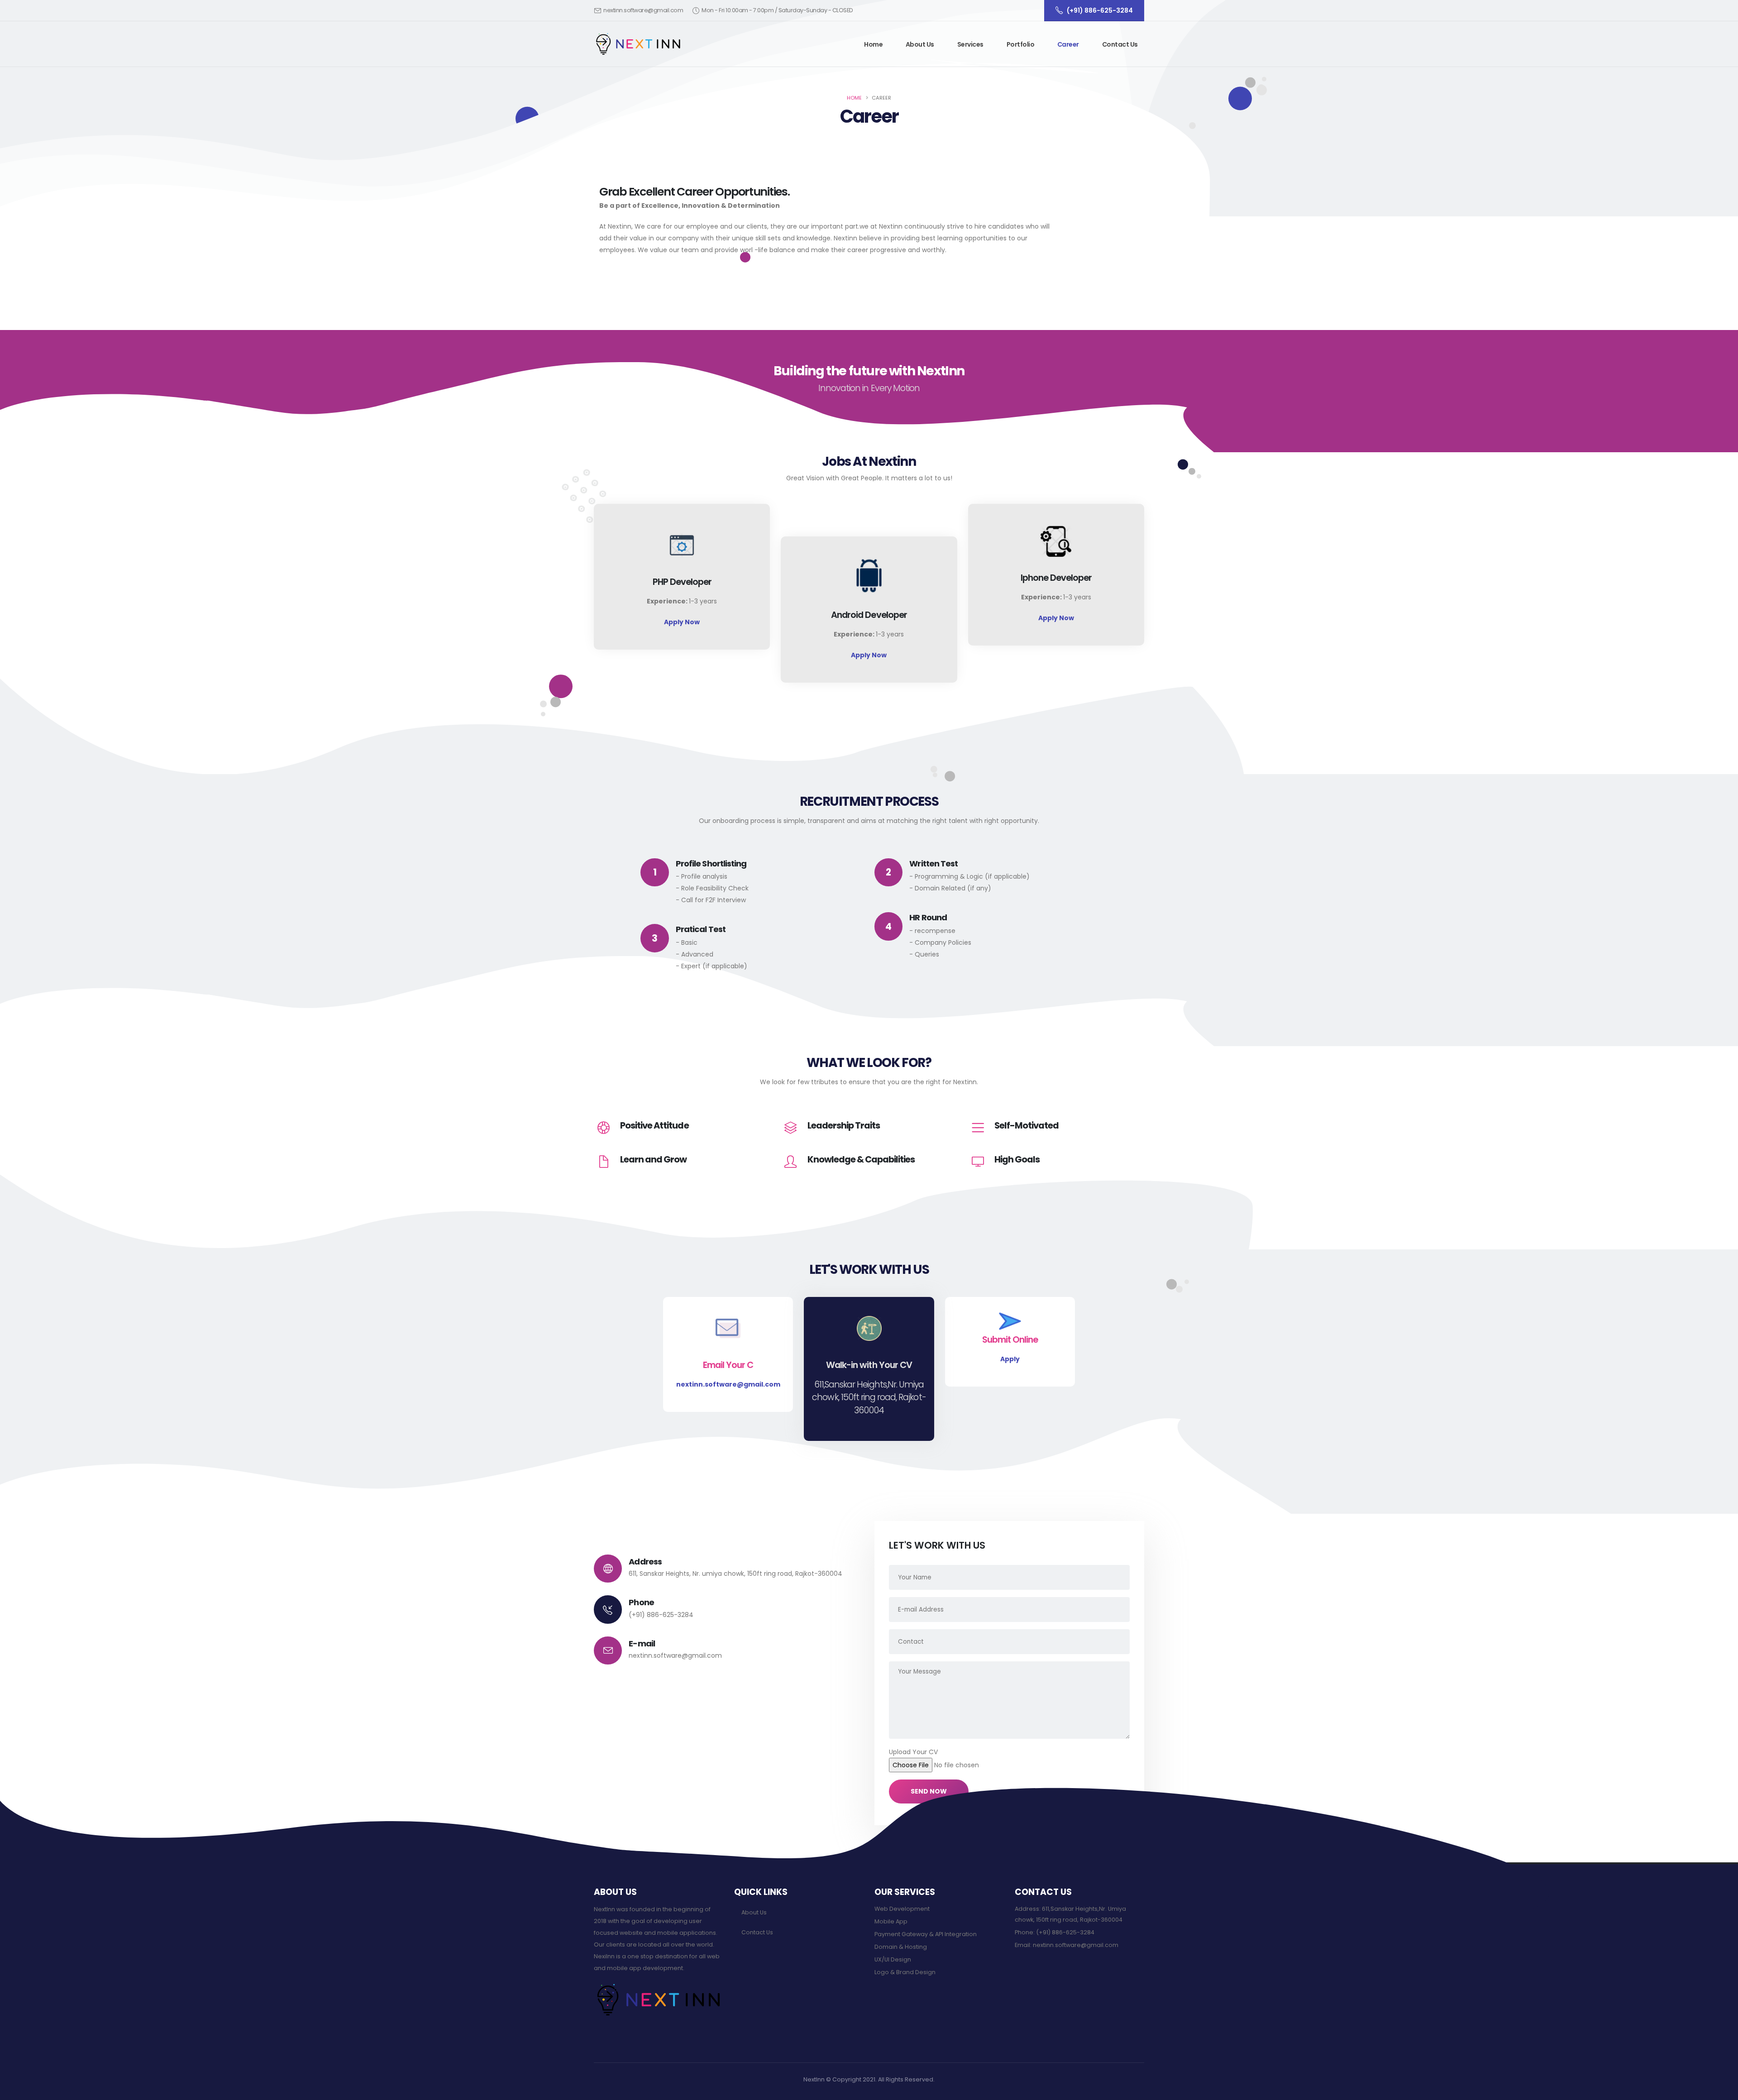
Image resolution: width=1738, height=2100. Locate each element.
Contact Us (1120, 44)
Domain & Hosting (901, 1947)
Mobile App (891, 1921)
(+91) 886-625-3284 (661, 1615)
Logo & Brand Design (905, 1972)
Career (1068, 44)
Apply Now (682, 622)
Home (873, 44)
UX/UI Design (893, 1959)
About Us (920, 44)
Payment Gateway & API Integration (926, 1934)
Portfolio (1021, 44)
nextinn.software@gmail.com (643, 10)
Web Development (902, 1909)
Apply (1010, 1359)
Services (970, 44)
